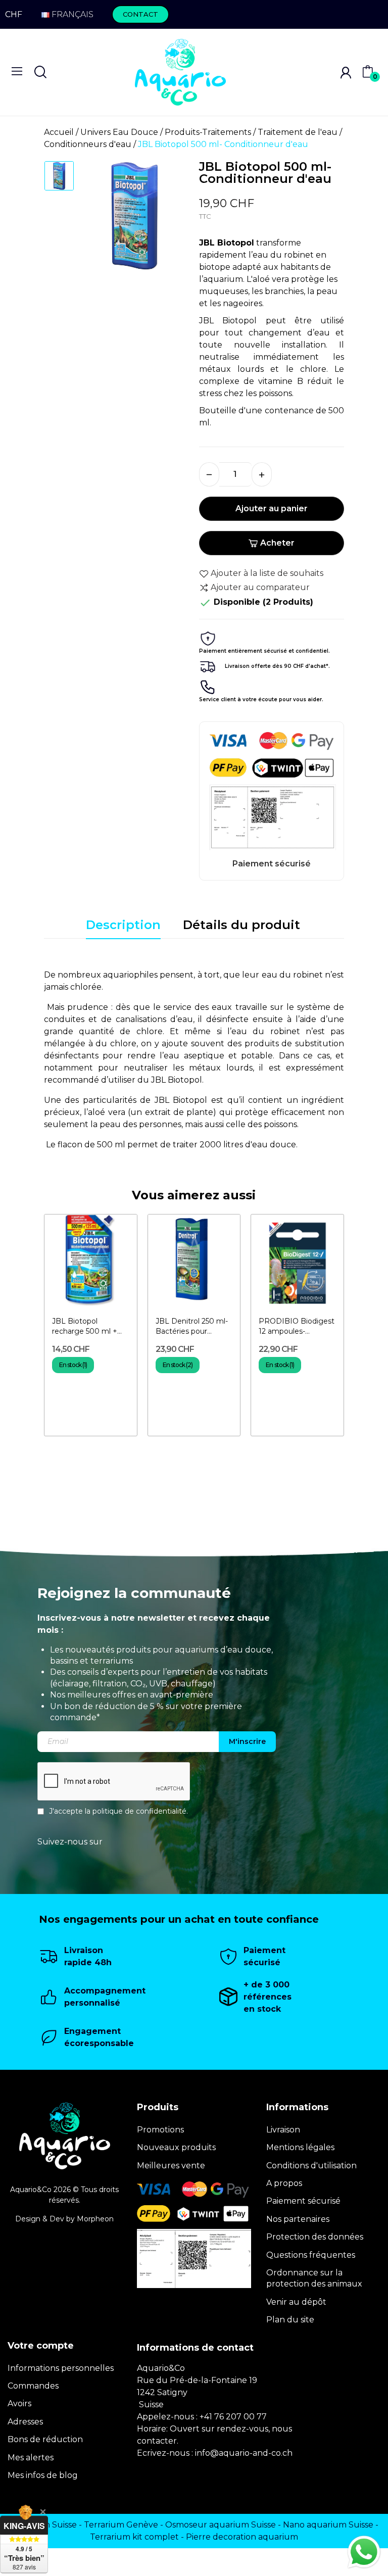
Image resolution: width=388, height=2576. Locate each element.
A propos (284, 2183)
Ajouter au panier (272, 508)
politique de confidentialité (139, 1811)
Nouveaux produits (176, 2147)
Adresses (25, 2422)
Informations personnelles (61, 2368)
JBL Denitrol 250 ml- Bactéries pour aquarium (192, 1326)
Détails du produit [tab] (241, 925)
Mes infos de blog (43, 2475)
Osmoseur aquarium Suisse (221, 2525)
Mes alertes (31, 2458)
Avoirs (19, 2403)
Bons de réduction (45, 2439)
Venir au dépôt (296, 2302)
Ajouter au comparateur (260, 587)
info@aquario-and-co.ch (244, 2453)
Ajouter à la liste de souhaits (267, 573)
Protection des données (315, 2237)
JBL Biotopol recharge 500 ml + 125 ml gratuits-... (85, 1326)
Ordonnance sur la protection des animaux (314, 2278)
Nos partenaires (298, 2219)
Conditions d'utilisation (311, 2166)
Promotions (160, 2130)
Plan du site (290, 2320)
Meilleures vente (171, 2166)
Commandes (33, 2386)
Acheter (277, 543)
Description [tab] (123, 925)
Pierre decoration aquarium (242, 2537)
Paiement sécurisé (303, 2201)
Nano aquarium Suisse (328, 2525)
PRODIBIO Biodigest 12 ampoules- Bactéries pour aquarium (297, 1326)
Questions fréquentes (311, 2255)
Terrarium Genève (121, 2525)
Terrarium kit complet (134, 2537)
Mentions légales (300, 2147)
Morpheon (95, 2219)
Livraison (283, 2130)
